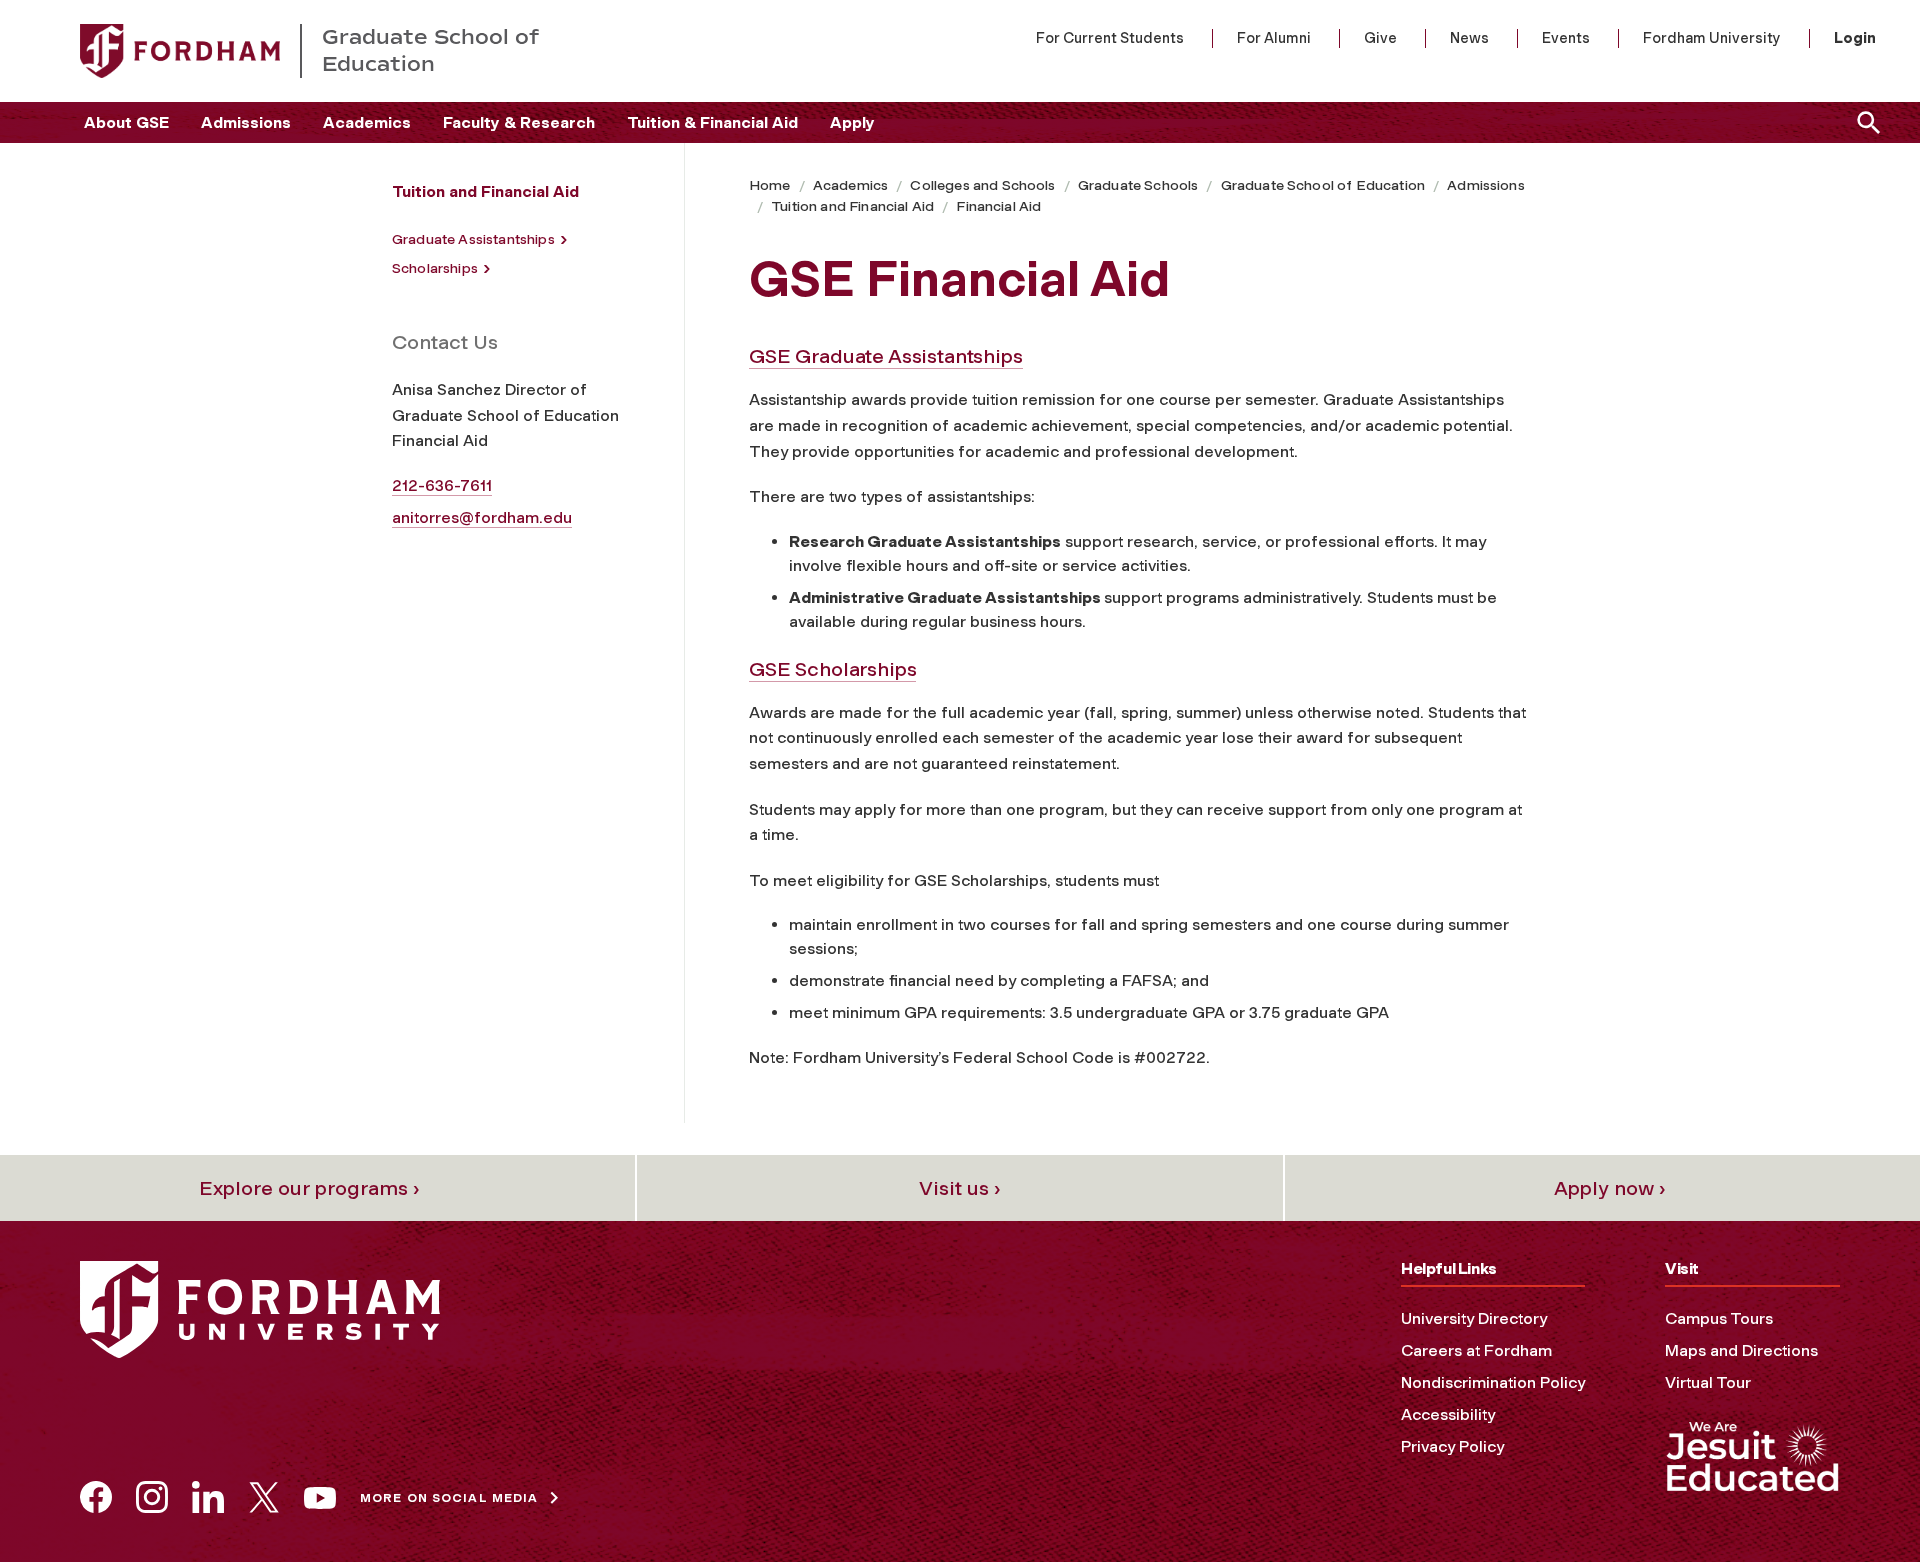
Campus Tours (1719, 1318)
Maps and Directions (1741, 1350)
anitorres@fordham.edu (482, 517)
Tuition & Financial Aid (712, 122)
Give (1380, 38)
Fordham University (1712, 38)
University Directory (1474, 1318)
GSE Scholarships (832, 669)
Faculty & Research (519, 122)
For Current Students (1110, 38)
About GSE (126, 122)
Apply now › (1610, 1188)
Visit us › (960, 1188)
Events (1566, 38)
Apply (852, 122)
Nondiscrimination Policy (1493, 1382)
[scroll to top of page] (1860, 1502)
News (1469, 38)
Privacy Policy (1452, 1446)
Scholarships (435, 268)
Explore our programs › (309, 1188)
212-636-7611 (442, 485)
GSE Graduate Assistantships (886, 356)
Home (770, 185)
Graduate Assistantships (473, 239)
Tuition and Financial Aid (852, 206)
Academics (367, 122)
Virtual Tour (1708, 1382)
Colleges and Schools (982, 185)
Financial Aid (998, 206)
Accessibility (1448, 1414)
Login (1855, 38)
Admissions (246, 122)
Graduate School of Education (1323, 185)
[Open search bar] (1865, 122)
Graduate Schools (1138, 185)
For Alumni (1274, 38)
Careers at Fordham (1476, 1350)
